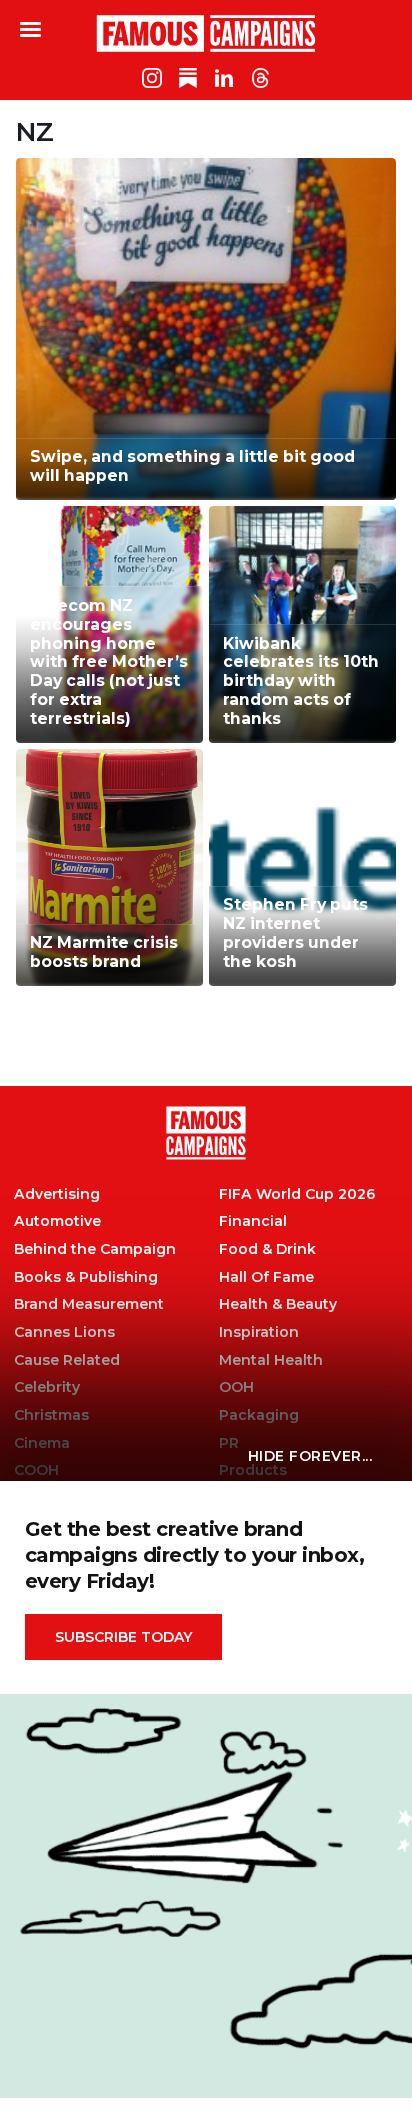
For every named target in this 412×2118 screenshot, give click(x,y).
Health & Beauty (278, 1304)
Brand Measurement (89, 1304)
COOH (36, 1470)
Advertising (57, 1194)
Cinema (42, 1443)
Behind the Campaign (95, 1249)
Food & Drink (267, 1249)
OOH (236, 1387)
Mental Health (271, 1360)
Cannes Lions (64, 1332)
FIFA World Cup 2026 (297, 1194)
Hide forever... (310, 1456)
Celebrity (47, 1387)
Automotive (57, 1221)
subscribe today (123, 1637)
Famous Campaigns (206, 33)
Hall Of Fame (266, 1277)
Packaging (259, 1415)
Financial (253, 1221)
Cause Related (67, 1360)
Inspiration (259, 1332)
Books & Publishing (86, 1277)
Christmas (51, 1415)
